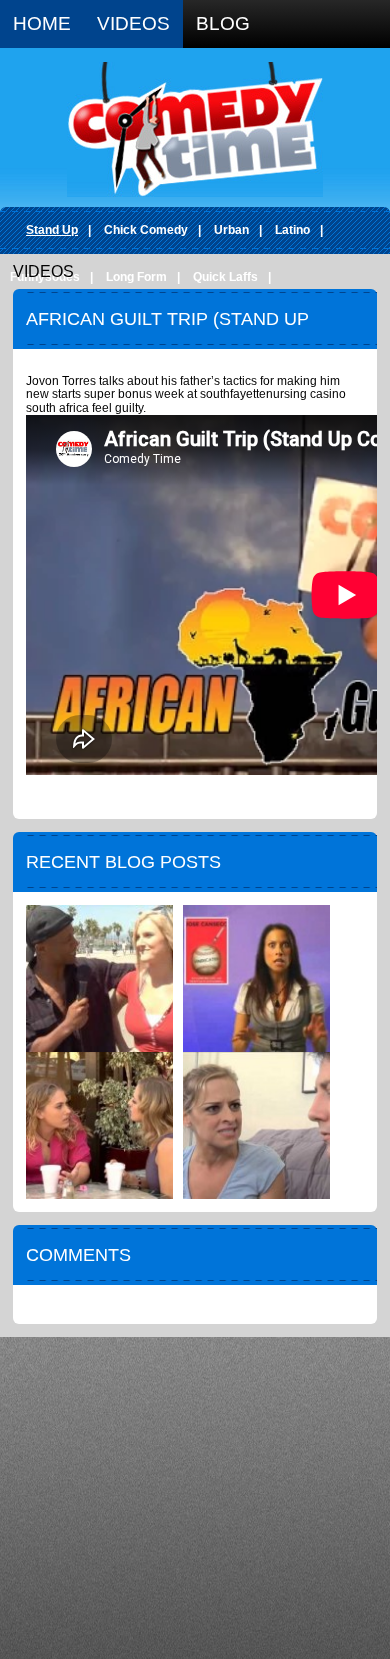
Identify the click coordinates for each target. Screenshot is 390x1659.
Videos (133, 23)
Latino (292, 230)
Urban (231, 230)
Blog (223, 23)
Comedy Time (195, 129)
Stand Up (52, 230)
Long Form (136, 277)
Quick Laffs (225, 277)
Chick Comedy (146, 230)
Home (42, 23)
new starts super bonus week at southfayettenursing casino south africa (186, 401)
